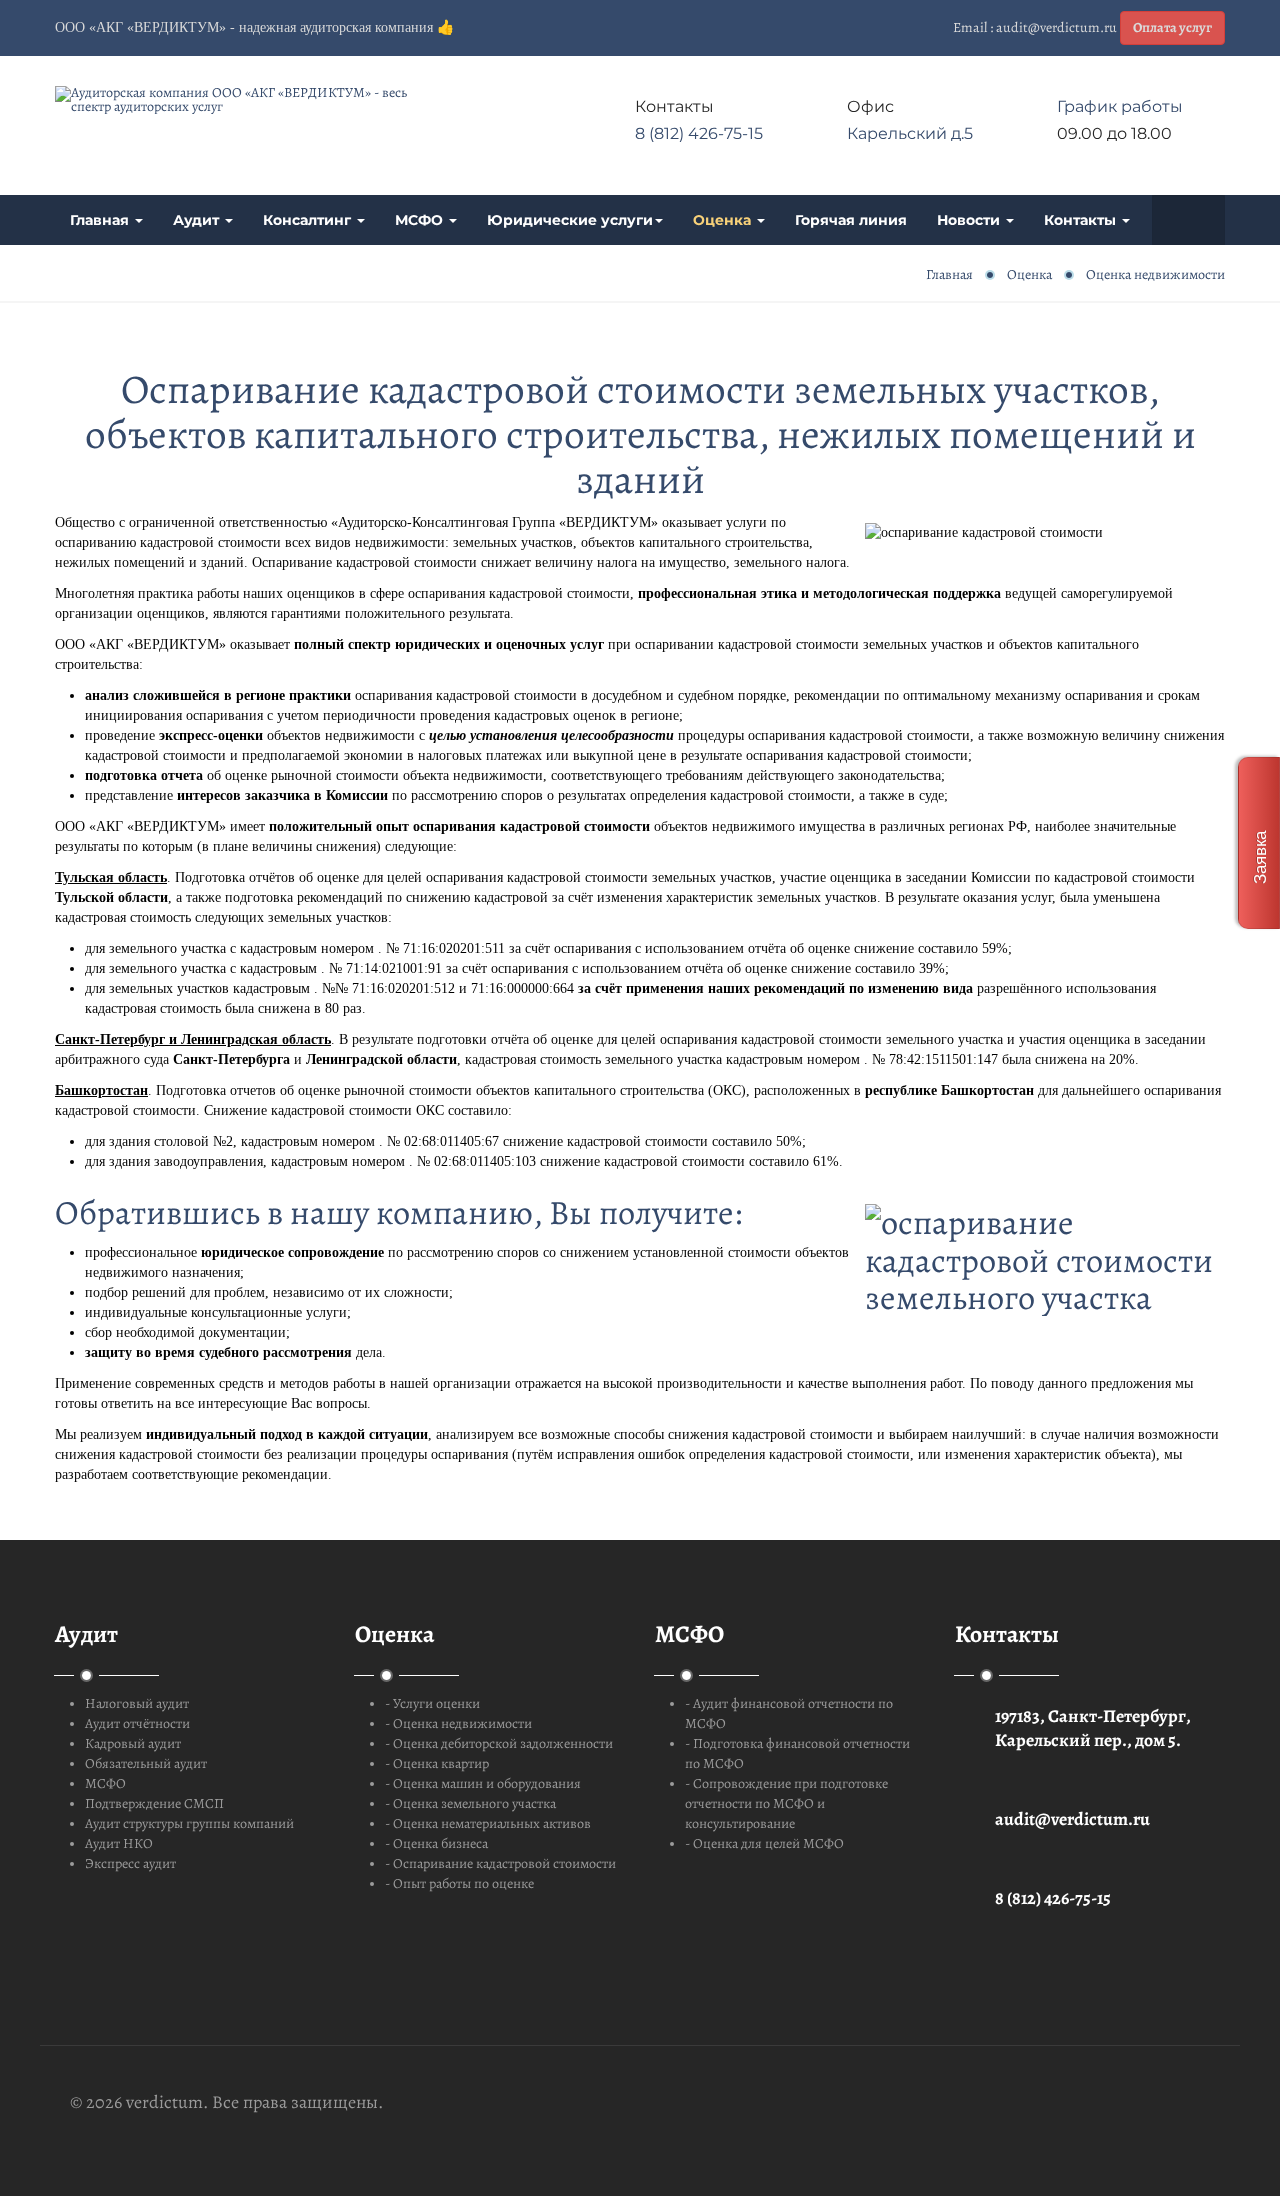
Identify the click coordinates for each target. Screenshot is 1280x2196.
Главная (101, 220)
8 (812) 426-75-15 (699, 133)
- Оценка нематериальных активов (488, 1823)
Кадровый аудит (133, 1743)
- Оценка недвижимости (458, 1723)
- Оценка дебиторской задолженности (499, 1743)
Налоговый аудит (137, 1703)
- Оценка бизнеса (436, 1843)
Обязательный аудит (146, 1763)
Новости (970, 220)
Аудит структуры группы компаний (189, 1823)
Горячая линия (851, 220)
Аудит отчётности (137, 1723)
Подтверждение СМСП (154, 1803)
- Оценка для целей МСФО (764, 1843)
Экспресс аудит (130, 1863)
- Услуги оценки (432, 1703)
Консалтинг (309, 220)
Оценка (724, 220)
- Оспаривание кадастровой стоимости (500, 1863)
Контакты (1082, 220)
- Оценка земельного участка (470, 1803)
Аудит (198, 220)
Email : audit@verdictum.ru (1035, 27)
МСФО (421, 220)
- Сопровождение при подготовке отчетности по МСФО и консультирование (786, 1803)
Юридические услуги (570, 220)
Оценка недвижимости (1155, 274)
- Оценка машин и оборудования (483, 1783)
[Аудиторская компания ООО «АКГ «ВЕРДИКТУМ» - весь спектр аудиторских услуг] (240, 100)
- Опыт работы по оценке (459, 1883)
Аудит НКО (119, 1843)
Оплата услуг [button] (1172, 27)
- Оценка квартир (437, 1763)
